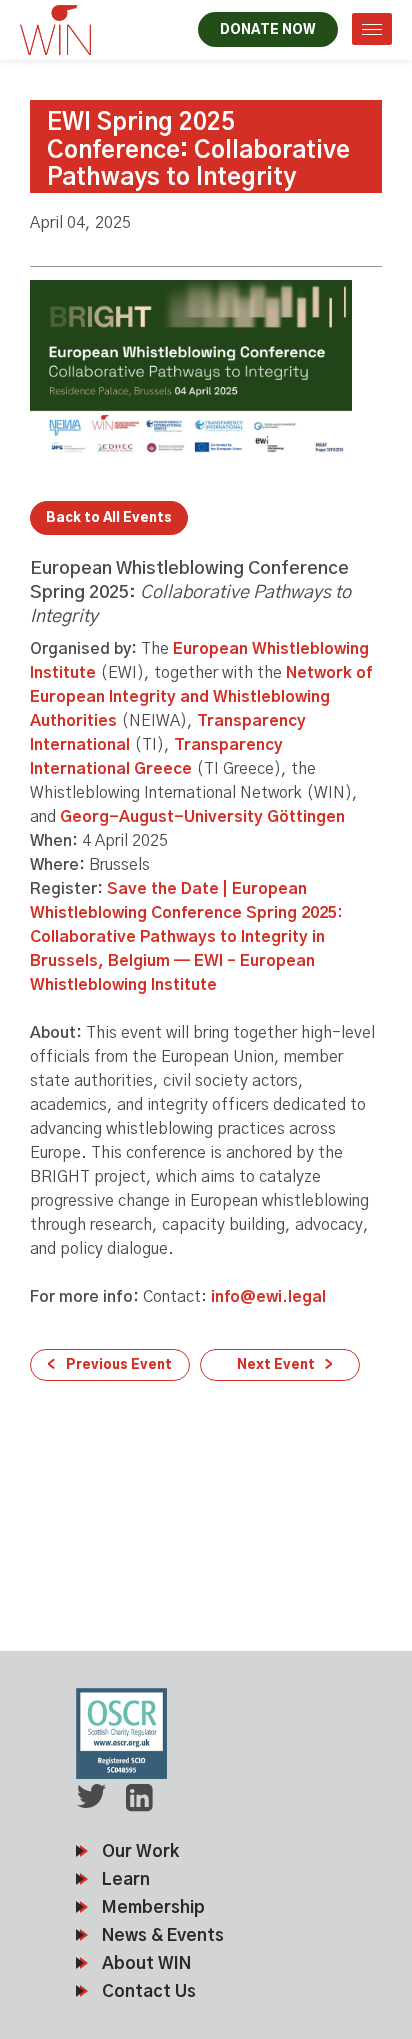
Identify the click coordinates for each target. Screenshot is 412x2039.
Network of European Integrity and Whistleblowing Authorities (201, 697)
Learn (126, 1879)
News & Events (163, 1935)
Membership (153, 1907)
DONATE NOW (268, 30)
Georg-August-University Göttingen (202, 817)
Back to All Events (109, 518)
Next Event (276, 1365)
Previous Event (119, 1365)
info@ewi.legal (268, 1297)
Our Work (140, 1851)
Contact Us (149, 1991)
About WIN (146, 1963)
